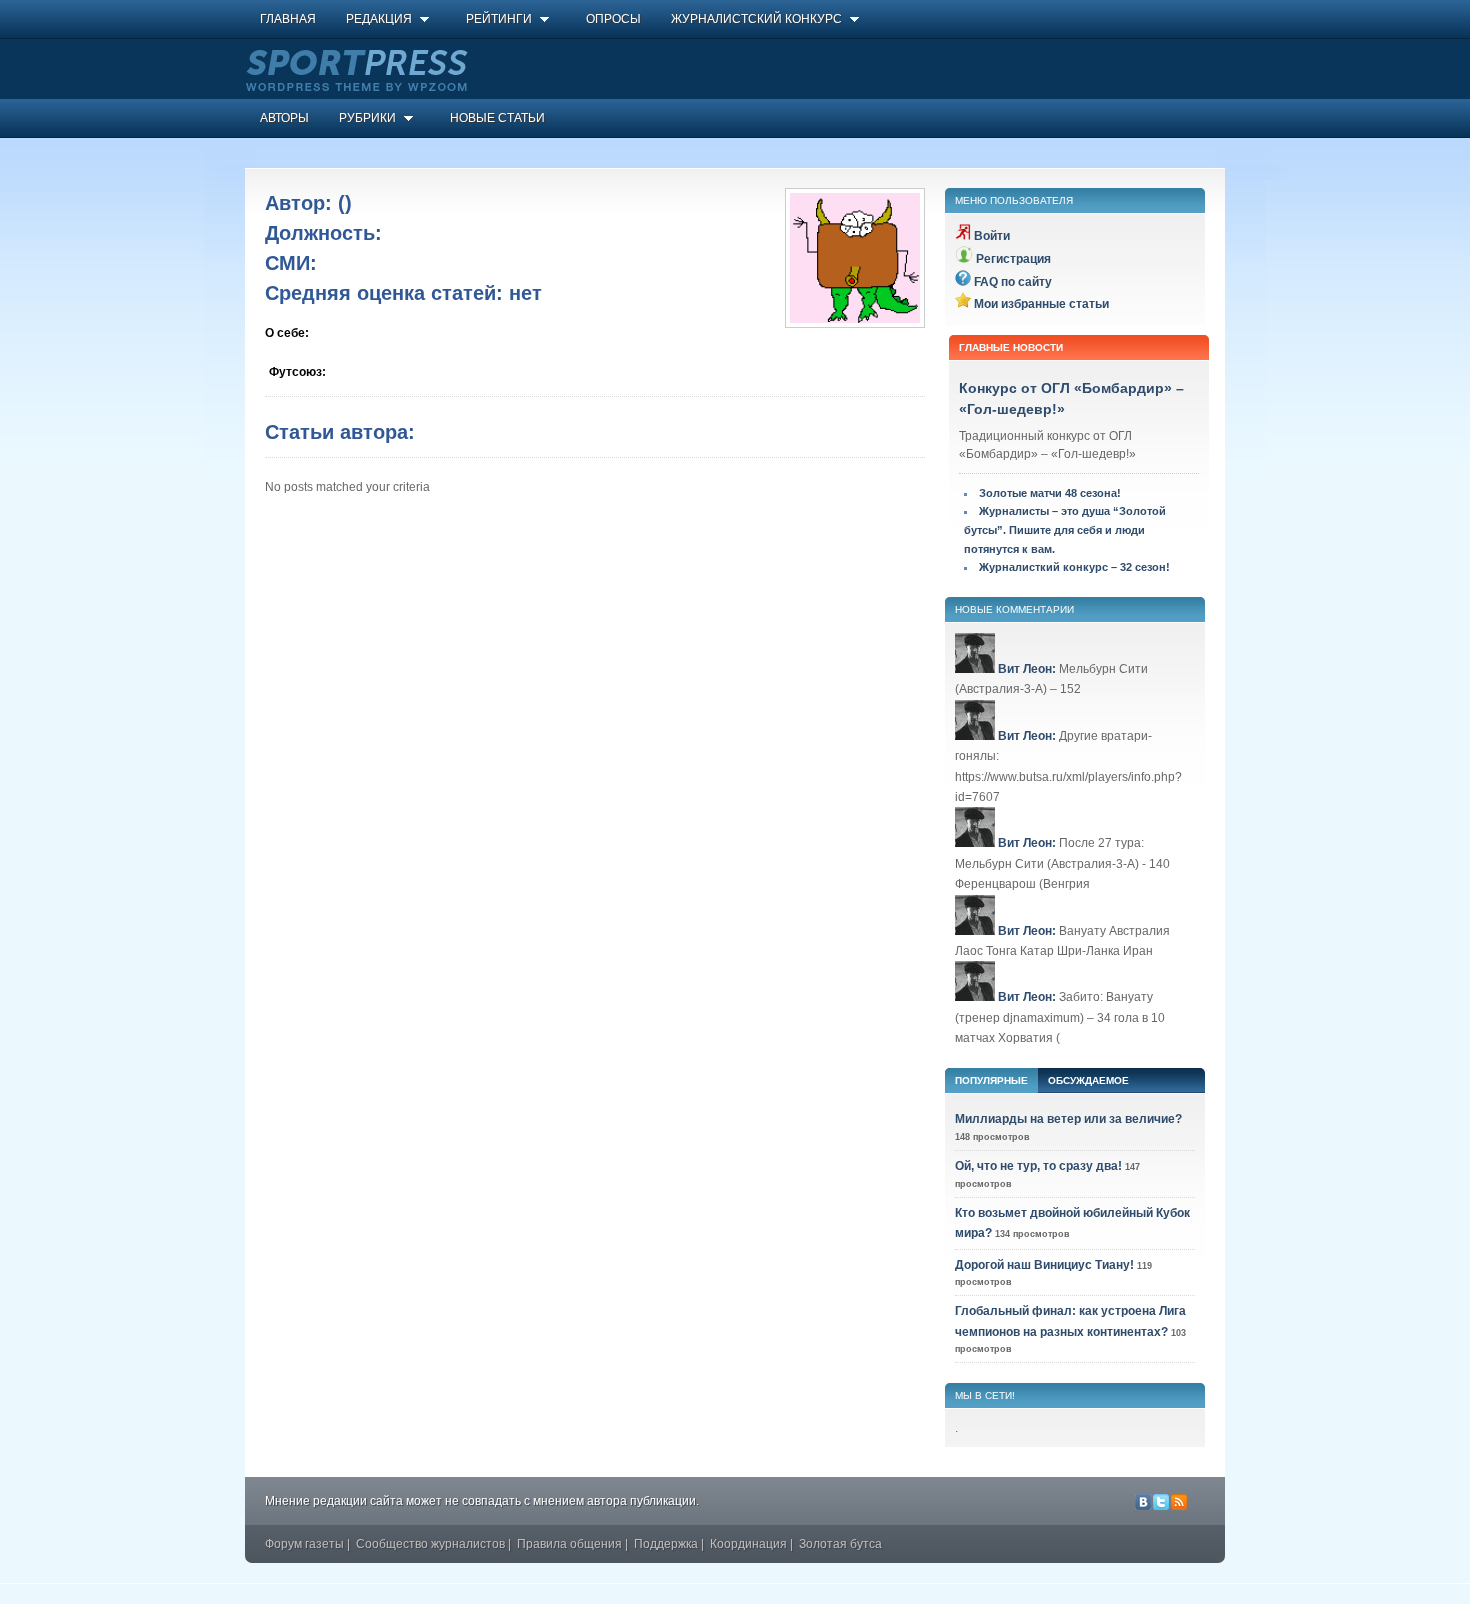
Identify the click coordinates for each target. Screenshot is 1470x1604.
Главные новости (1011, 347)
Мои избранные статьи (1041, 304)
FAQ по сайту (1013, 282)
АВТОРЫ (284, 118)
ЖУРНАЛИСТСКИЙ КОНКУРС (756, 19)
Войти (992, 236)
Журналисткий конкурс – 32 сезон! (1074, 567)
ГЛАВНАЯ (288, 19)
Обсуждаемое (1088, 1080)
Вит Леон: (1027, 669)
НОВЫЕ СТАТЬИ (497, 118)
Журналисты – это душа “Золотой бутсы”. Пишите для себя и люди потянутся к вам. (1065, 529)
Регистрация (1013, 259)
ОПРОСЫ (613, 19)
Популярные (991, 1080)
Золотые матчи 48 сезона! (1050, 493)
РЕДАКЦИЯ (379, 19)
